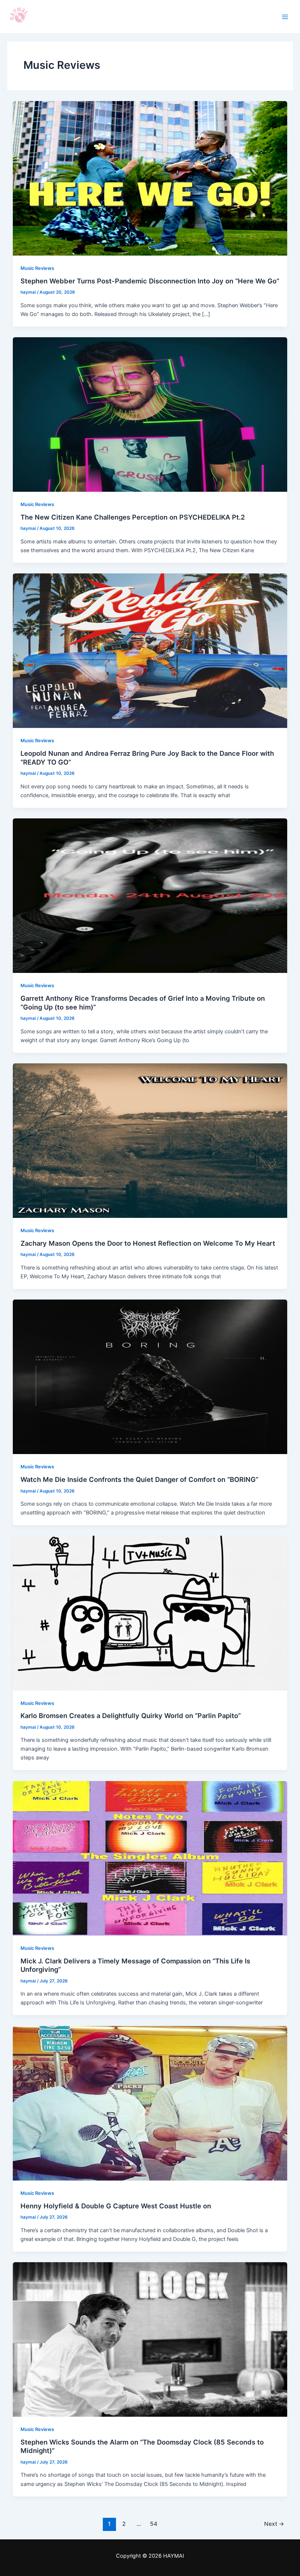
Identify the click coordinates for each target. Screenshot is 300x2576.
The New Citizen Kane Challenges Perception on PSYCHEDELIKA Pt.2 (133, 517)
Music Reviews (37, 268)
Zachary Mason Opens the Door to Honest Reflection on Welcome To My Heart (148, 1243)
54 (154, 2524)
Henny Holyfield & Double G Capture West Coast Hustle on (116, 2206)
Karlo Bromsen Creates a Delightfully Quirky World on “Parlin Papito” (131, 1716)
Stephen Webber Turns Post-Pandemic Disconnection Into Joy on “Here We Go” (150, 281)
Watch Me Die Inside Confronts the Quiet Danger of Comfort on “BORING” (139, 1479)
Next (274, 2524)
